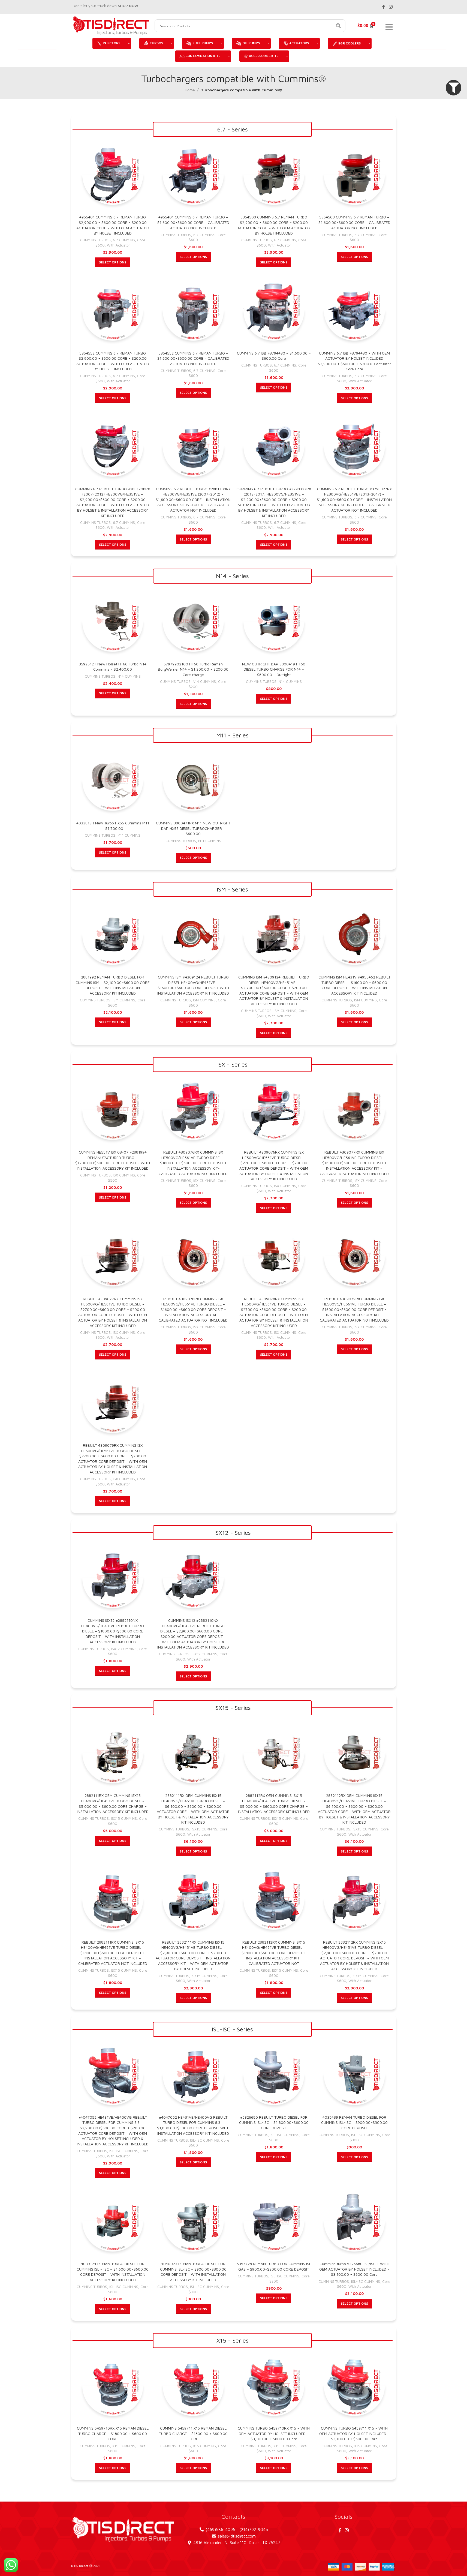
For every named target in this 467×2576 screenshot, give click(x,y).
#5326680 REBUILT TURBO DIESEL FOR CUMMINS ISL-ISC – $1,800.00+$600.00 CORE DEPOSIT (274, 2122)
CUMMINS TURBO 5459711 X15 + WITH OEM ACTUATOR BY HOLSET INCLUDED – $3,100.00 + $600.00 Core (354, 2433)
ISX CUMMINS (124, 1175)
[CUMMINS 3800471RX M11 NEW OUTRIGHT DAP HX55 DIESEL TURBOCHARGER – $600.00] (193, 780)
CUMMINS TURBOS (95, 240)
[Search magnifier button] (339, 26)
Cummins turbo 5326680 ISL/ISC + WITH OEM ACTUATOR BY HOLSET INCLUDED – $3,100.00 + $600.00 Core (354, 2269)
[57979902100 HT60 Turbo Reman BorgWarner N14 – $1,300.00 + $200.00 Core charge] (193, 621)
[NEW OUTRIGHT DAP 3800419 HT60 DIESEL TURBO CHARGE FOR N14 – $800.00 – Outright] (274, 621)
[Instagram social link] (391, 7)
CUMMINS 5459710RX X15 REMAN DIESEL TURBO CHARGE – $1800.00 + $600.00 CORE (113, 2433)
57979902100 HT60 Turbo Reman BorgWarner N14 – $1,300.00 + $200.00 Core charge (193, 669)
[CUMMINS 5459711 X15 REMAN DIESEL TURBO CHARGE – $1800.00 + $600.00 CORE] (193, 2386)
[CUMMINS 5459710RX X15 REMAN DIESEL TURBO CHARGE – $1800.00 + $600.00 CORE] (113, 2386)
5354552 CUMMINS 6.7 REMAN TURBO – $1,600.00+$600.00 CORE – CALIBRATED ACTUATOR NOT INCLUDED (193, 358)
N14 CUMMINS (129, 676)
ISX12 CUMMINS (124, 1649)
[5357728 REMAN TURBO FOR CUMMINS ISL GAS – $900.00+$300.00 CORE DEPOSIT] (274, 2221)
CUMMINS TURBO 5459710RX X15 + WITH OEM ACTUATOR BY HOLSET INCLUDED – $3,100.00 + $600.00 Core (274, 2433)
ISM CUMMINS (124, 1000)
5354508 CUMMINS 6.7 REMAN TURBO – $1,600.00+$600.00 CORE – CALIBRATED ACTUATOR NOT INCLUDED (354, 222)
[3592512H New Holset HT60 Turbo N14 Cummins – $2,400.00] (113, 621)
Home (190, 90)
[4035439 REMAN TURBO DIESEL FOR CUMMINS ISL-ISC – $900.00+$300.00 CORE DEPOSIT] (354, 2074)
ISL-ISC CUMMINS (124, 2151)
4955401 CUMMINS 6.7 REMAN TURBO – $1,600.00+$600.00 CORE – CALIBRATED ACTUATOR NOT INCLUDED (193, 222)
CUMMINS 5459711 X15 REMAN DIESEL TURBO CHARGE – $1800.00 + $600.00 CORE (193, 2433)
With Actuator (118, 245)
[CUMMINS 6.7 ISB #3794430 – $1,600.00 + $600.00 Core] (274, 310)
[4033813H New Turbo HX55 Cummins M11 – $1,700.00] (113, 780)
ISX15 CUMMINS (124, 1818)
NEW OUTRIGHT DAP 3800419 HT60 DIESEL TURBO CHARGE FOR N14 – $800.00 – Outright (274, 669)
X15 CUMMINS (124, 2446)
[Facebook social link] (384, 7)
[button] (454, 88)
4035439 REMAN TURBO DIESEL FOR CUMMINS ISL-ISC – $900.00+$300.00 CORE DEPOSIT (354, 2122)
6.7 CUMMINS (124, 240)
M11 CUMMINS (129, 835)
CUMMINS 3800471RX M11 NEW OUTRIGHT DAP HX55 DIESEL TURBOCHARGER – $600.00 (193, 828)
